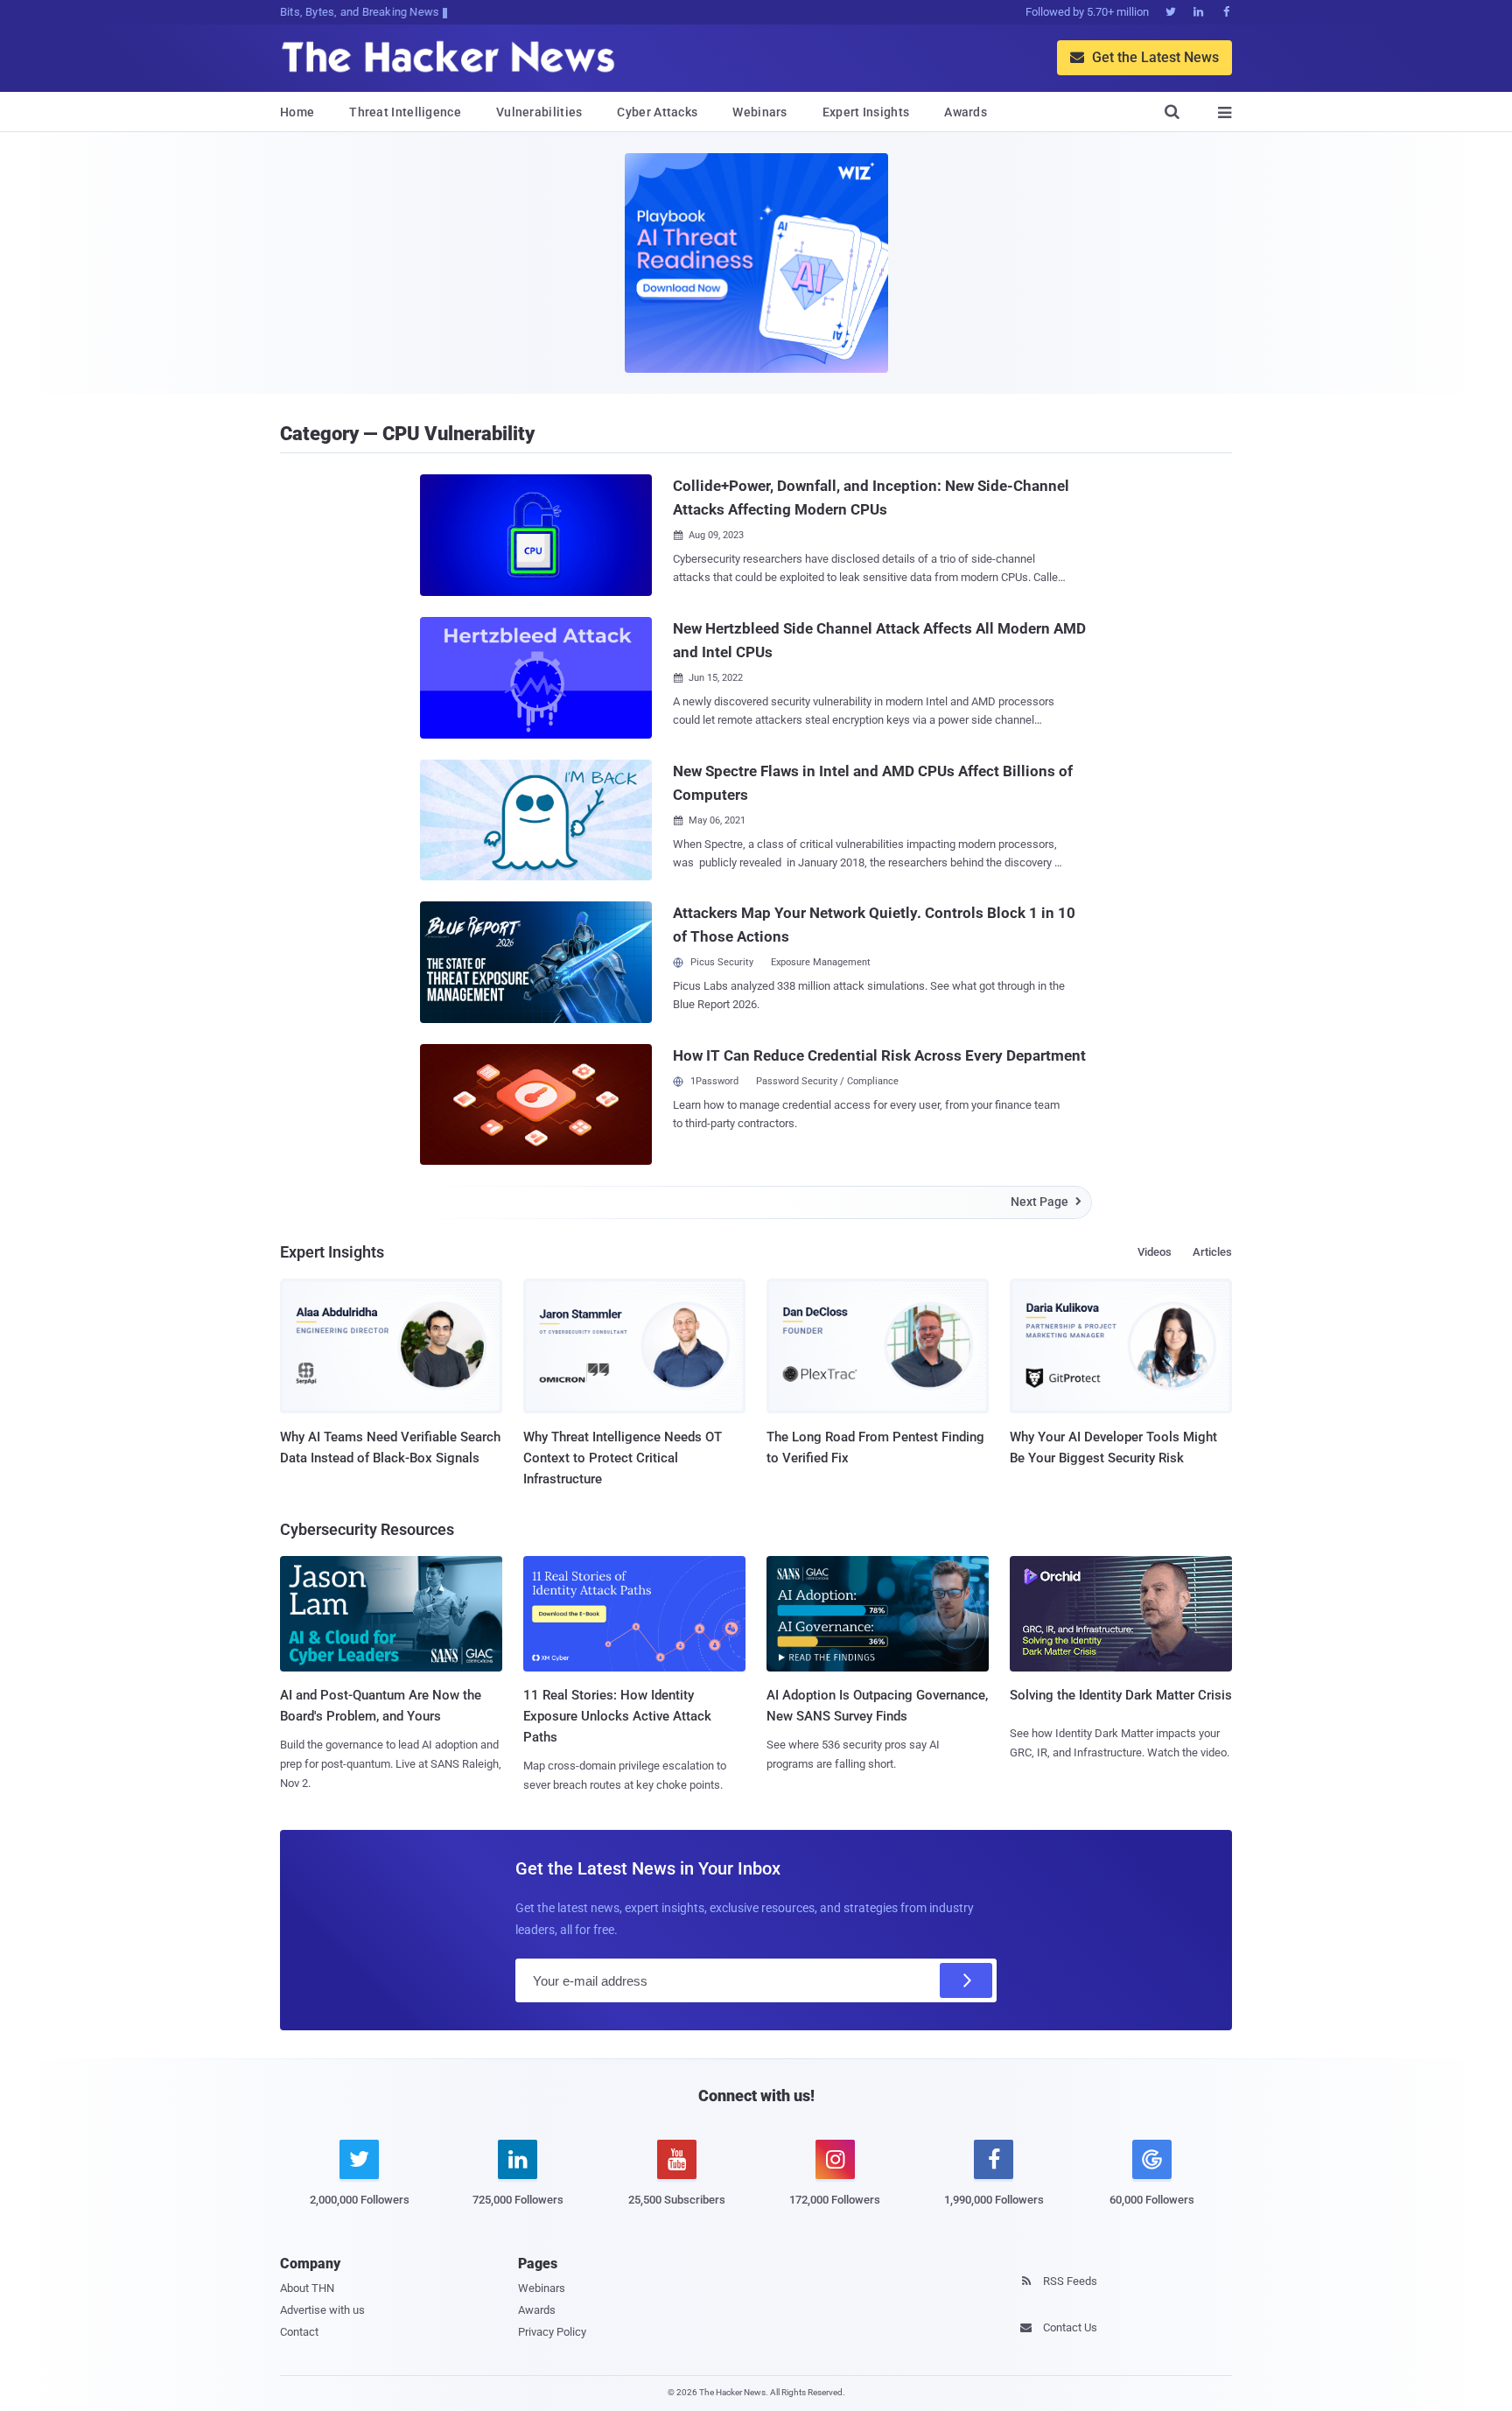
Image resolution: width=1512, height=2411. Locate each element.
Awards (966, 112)
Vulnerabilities (539, 112)
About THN (307, 2288)
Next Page (1046, 1202)
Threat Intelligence (405, 112)
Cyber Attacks (657, 112)
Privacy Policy (552, 2332)
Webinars (759, 112)
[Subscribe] (966, 1980)
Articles (1212, 1252)
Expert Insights (866, 112)
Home (297, 112)
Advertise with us (322, 2310)
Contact (299, 2332)
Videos (1155, 1252)
